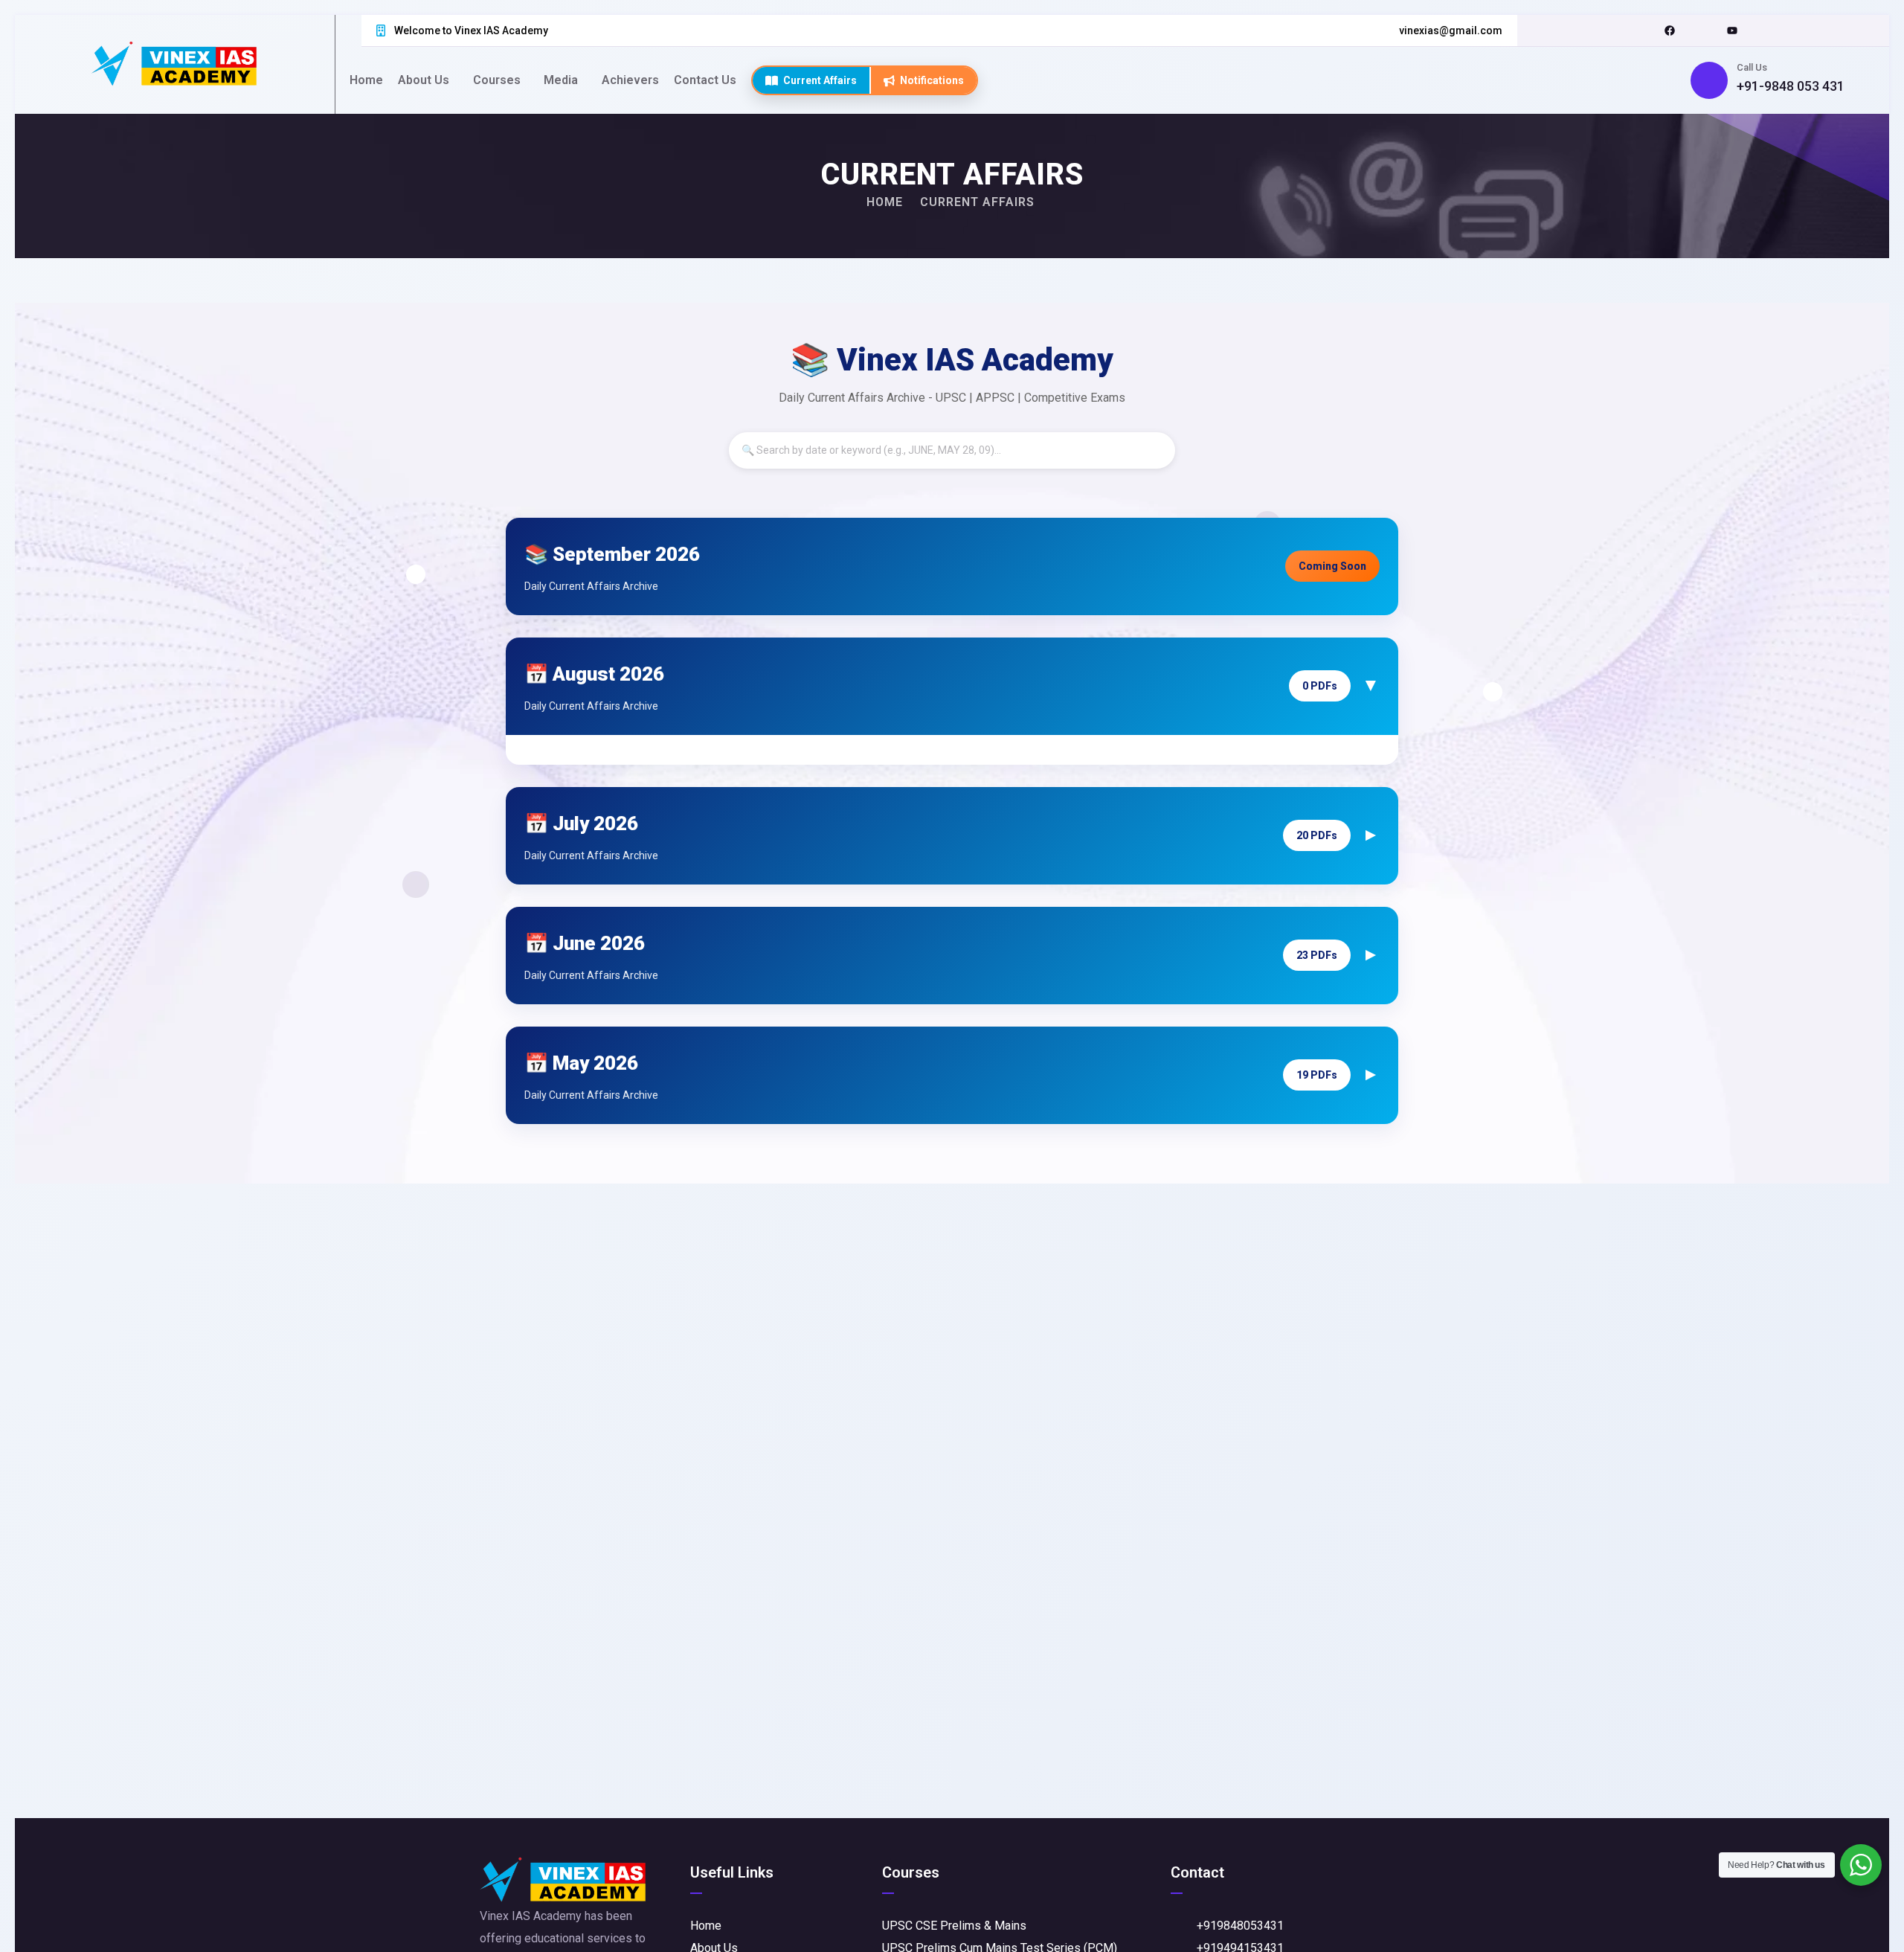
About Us (424, 80)
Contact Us (705, 80)
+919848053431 (1240, 1926)
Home (366, 80)
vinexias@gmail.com (1451, 30)
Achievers (630, 80)
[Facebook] (1670, 30)
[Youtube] (1732, 30)
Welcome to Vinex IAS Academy (471, 30)
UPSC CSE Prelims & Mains (954, 1926)
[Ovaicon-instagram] (1701, 30)
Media (561, 80)
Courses (497, 80)
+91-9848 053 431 (1791, 86)
